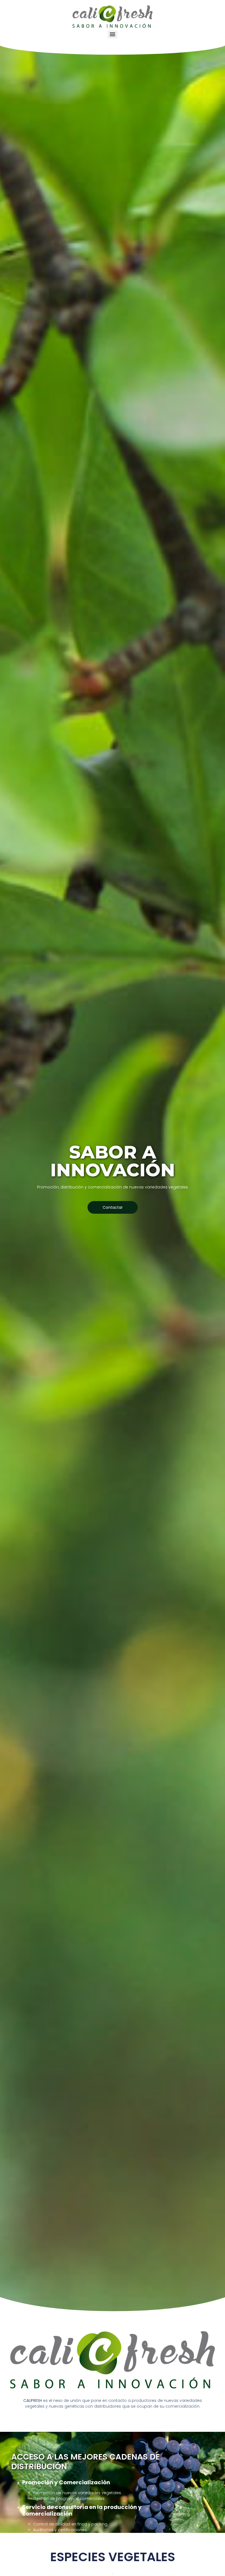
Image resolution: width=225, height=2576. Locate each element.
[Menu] (113, 34)
